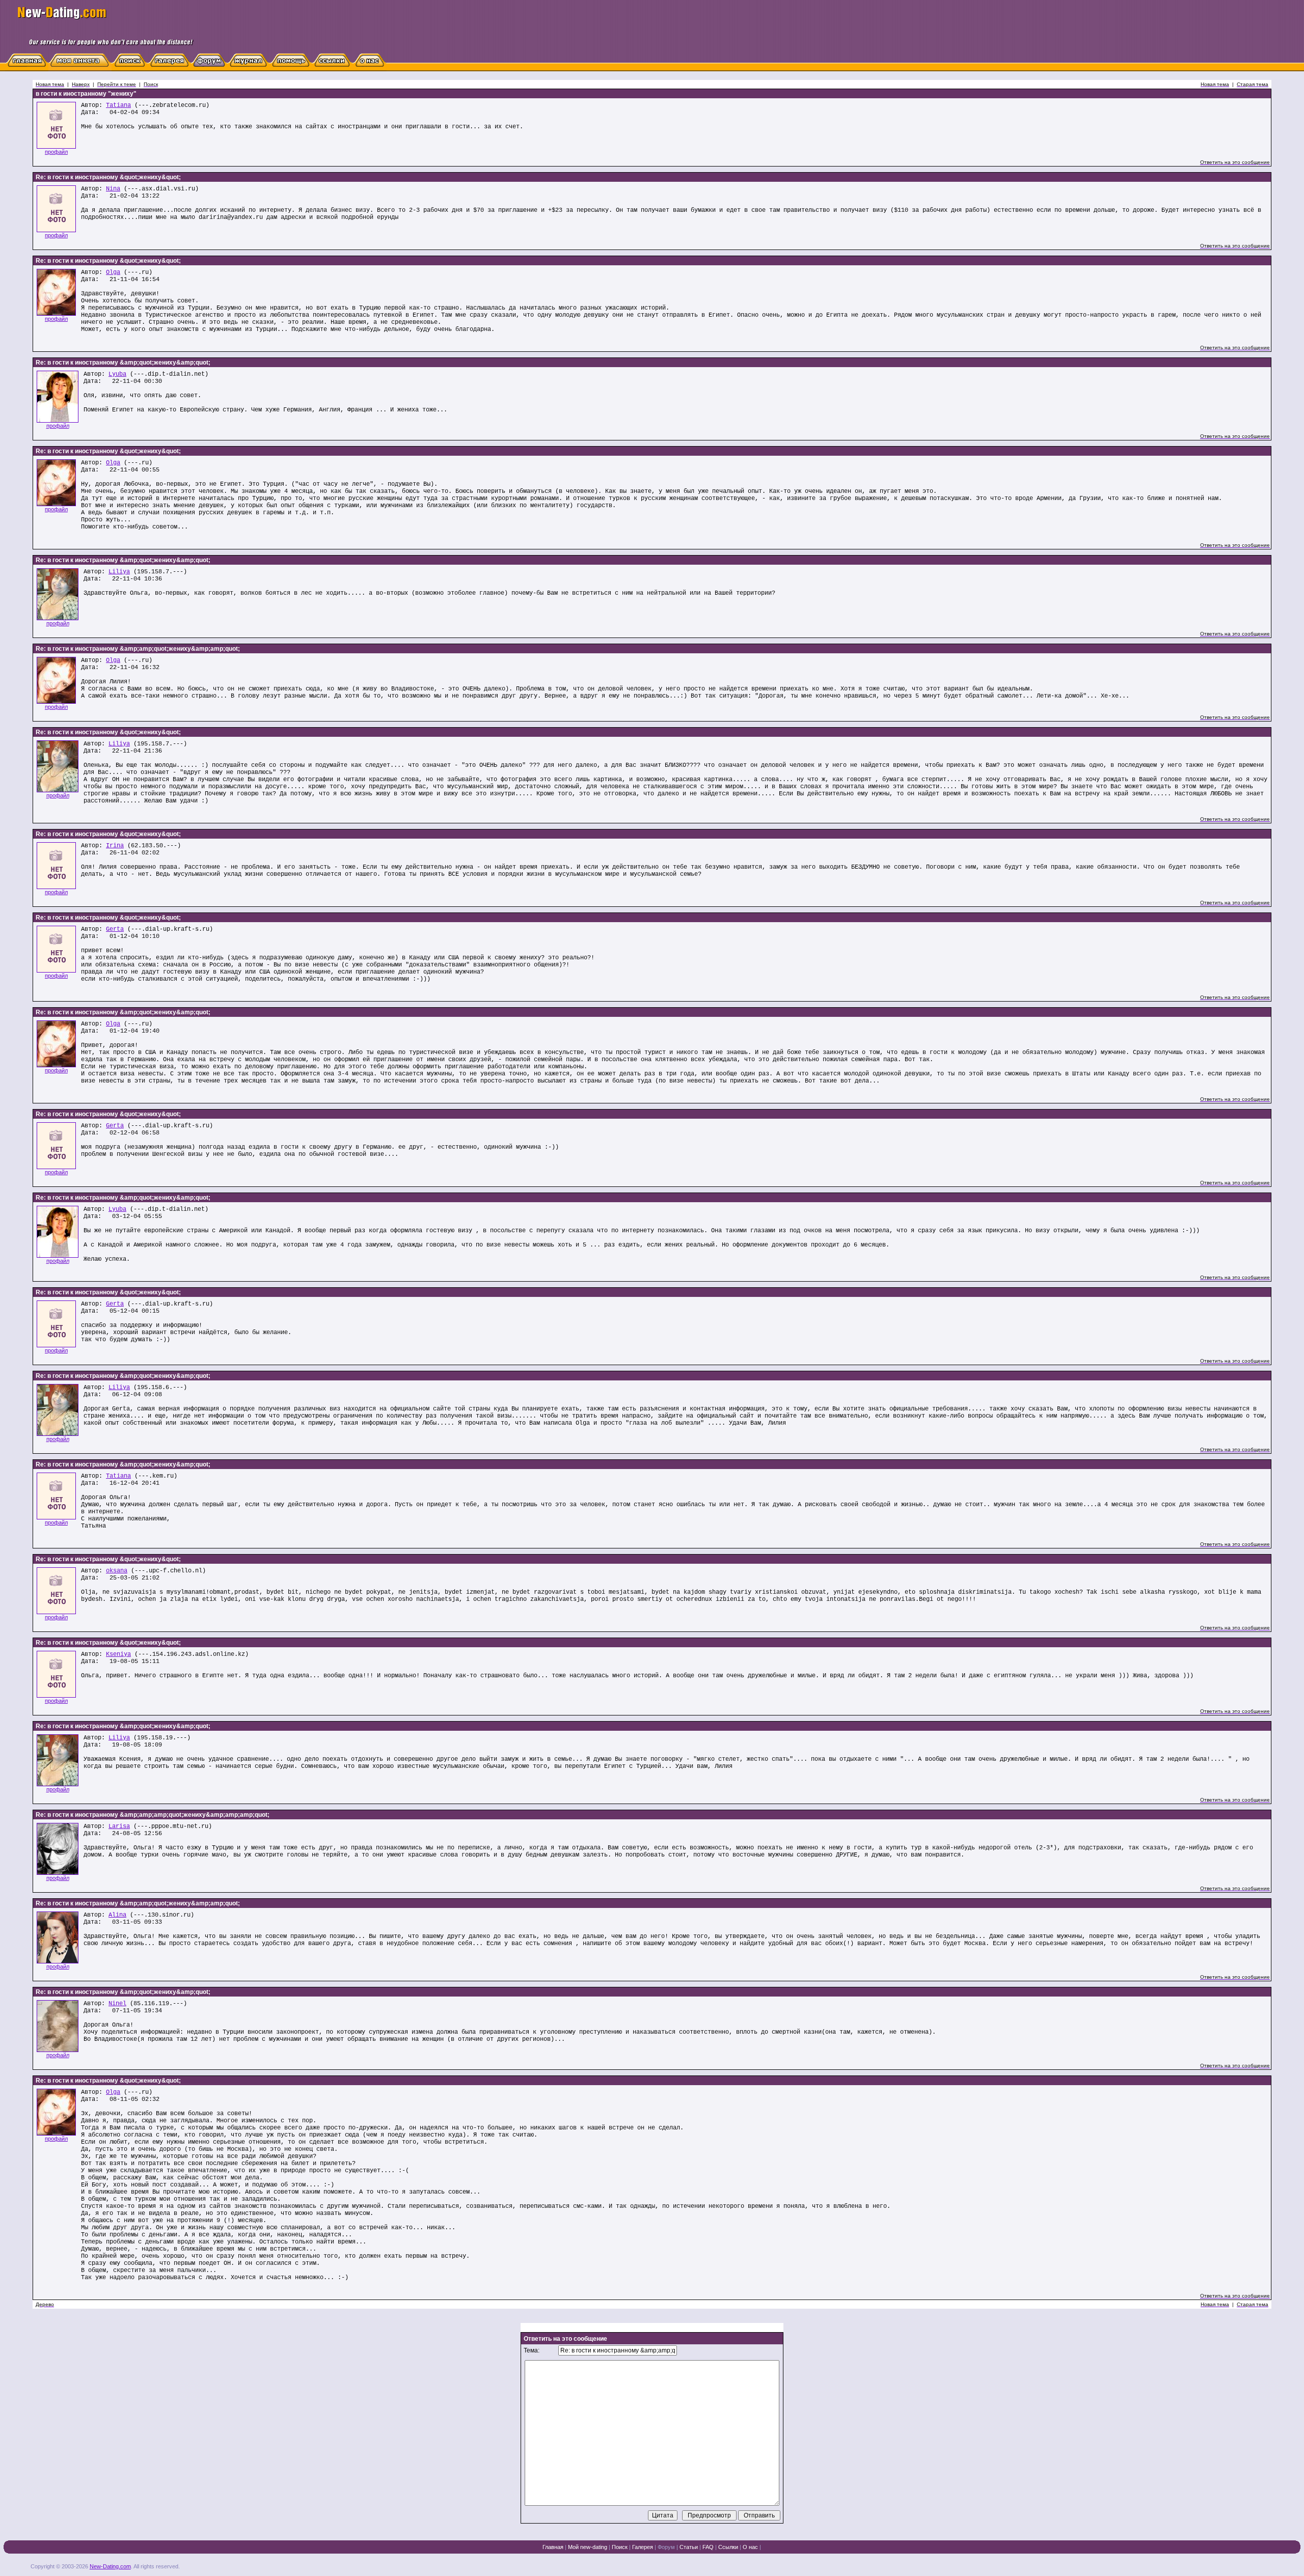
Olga (113, 272)
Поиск (620, 2547)
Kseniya (118, 1654)
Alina (117, 1915)
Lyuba (117, 374)
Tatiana (118, 105)
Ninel (117, 2004)
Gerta (115, 929)
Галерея (643, 2547)
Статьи (689, 2547)
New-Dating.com (110, 2566)
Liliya (119, 572)
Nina (113, 189)
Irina (115, 846)
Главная (553, 2547)
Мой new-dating (588, 2547)
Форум (666, 2547)
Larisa (119, 1826)
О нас (750, 2547)
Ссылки (728, 2547)
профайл (56, 152)
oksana (117, 1571)
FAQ (708, 2547)
